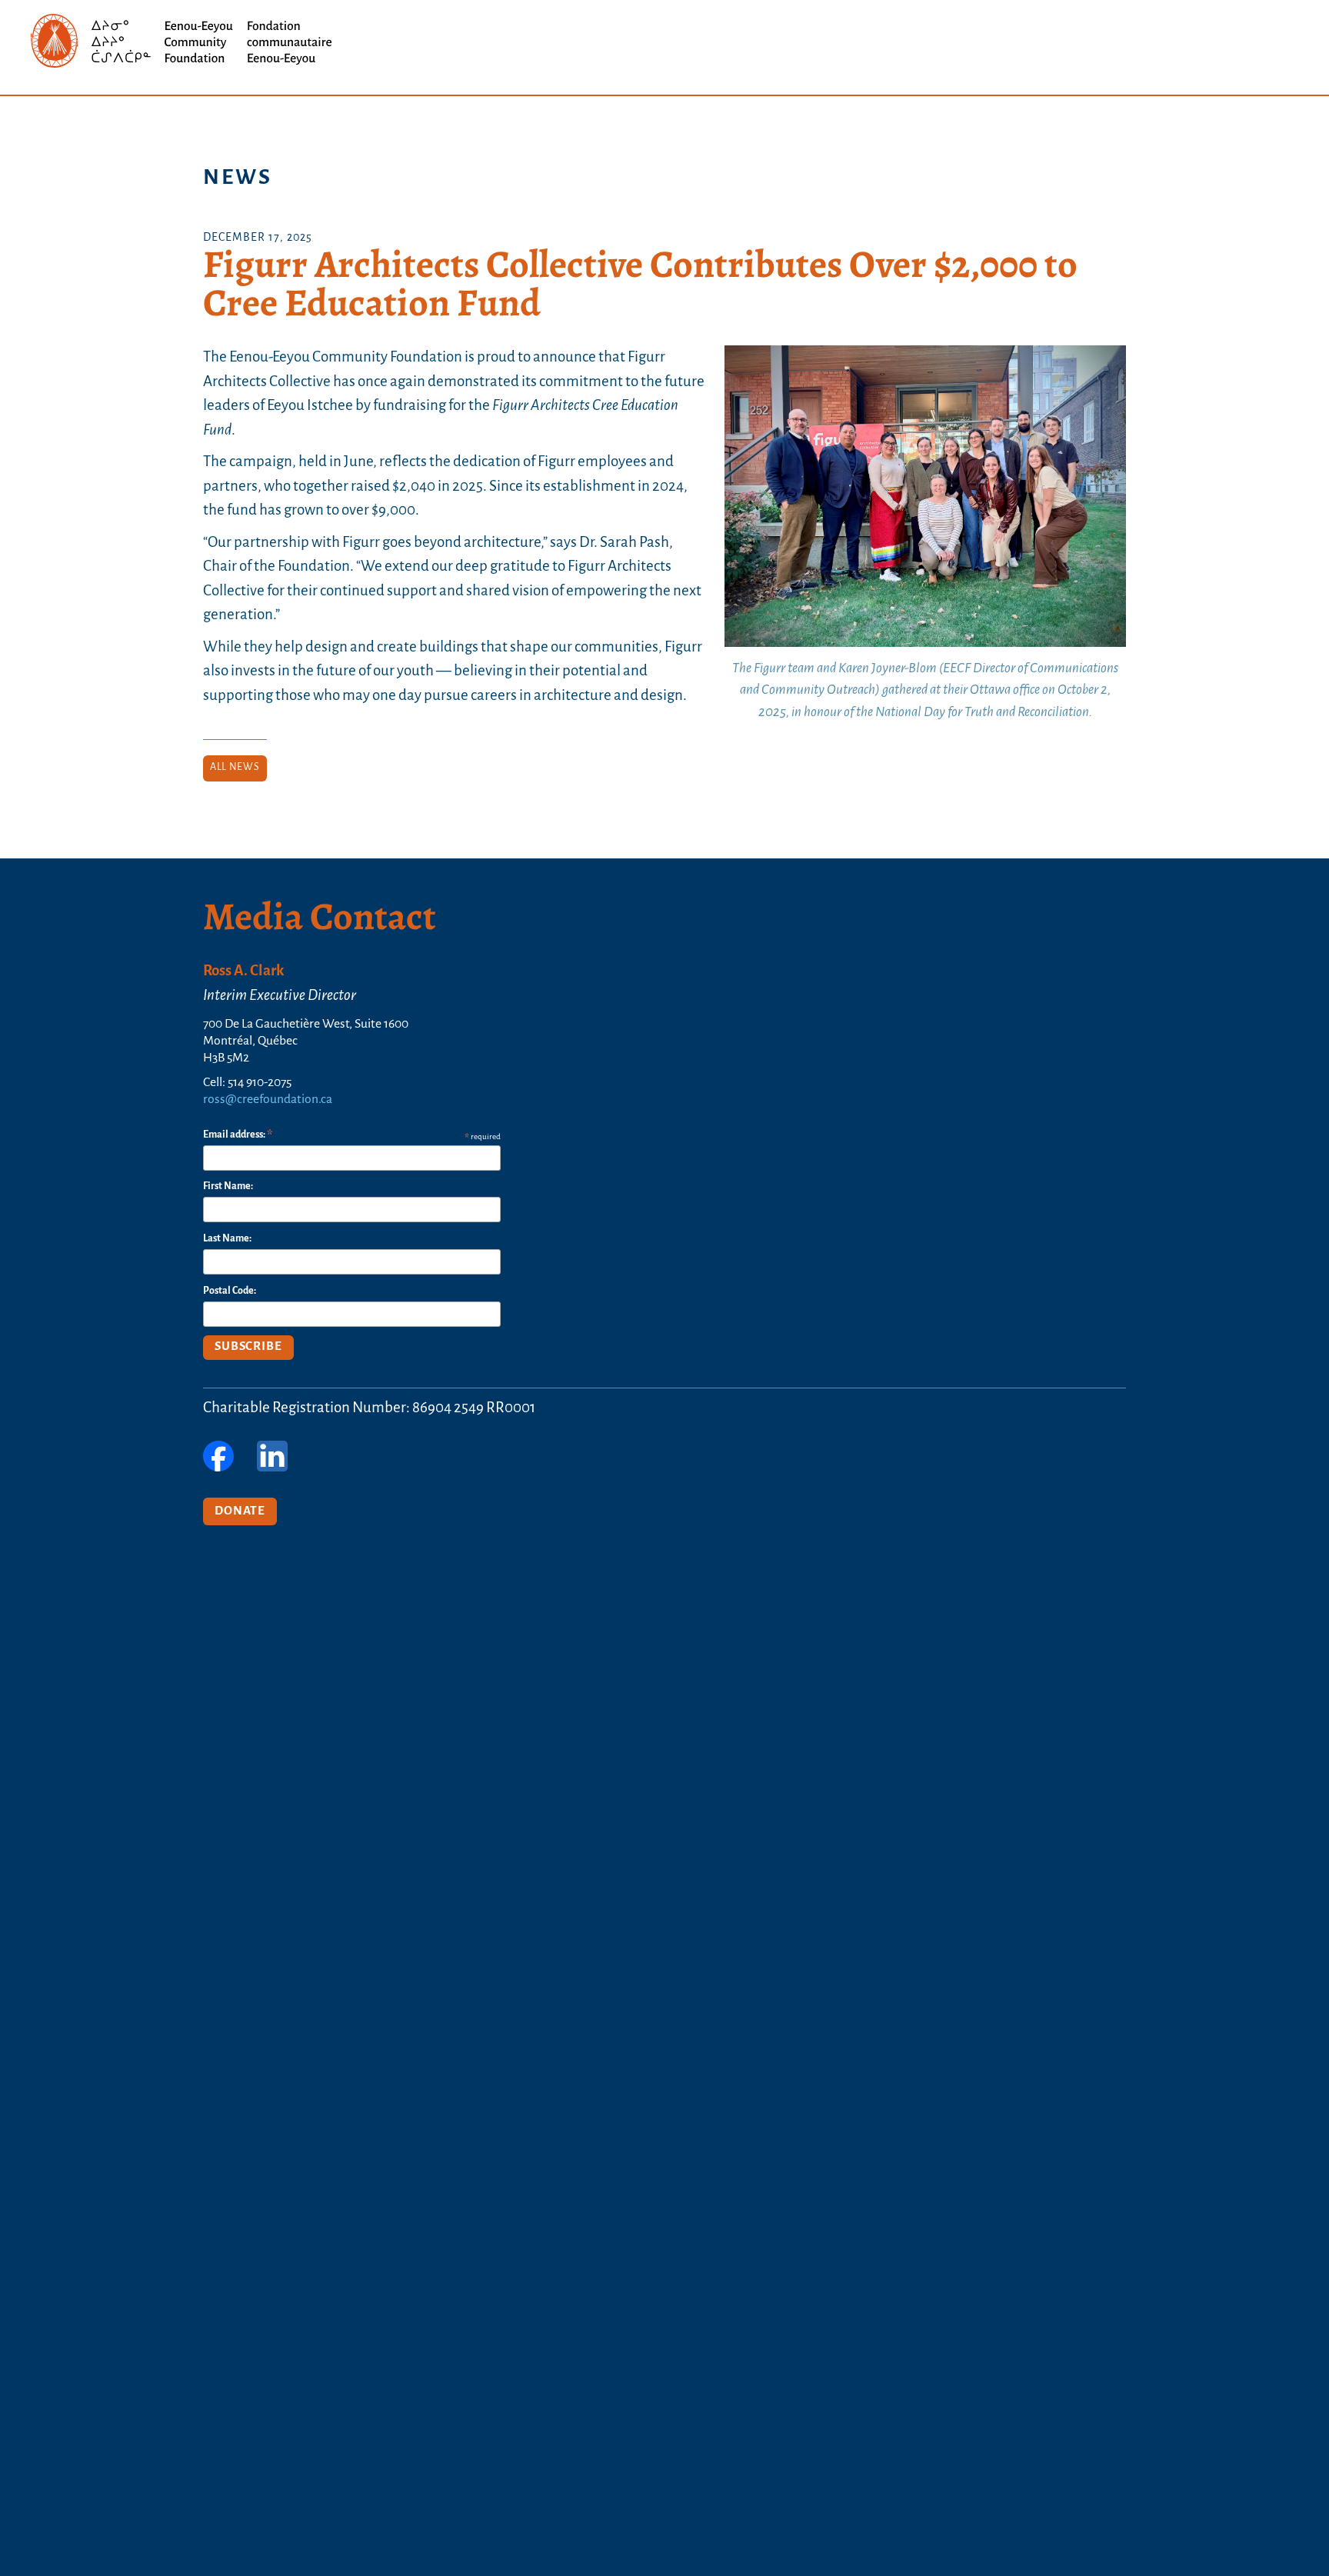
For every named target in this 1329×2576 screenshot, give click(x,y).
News (238, 178)
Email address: (238, 1136)
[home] (185, 42)
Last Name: (227, 1239)
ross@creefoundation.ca (268, 1100)
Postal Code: (230, 1291)
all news (235, 767)
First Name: (228, 1186)
